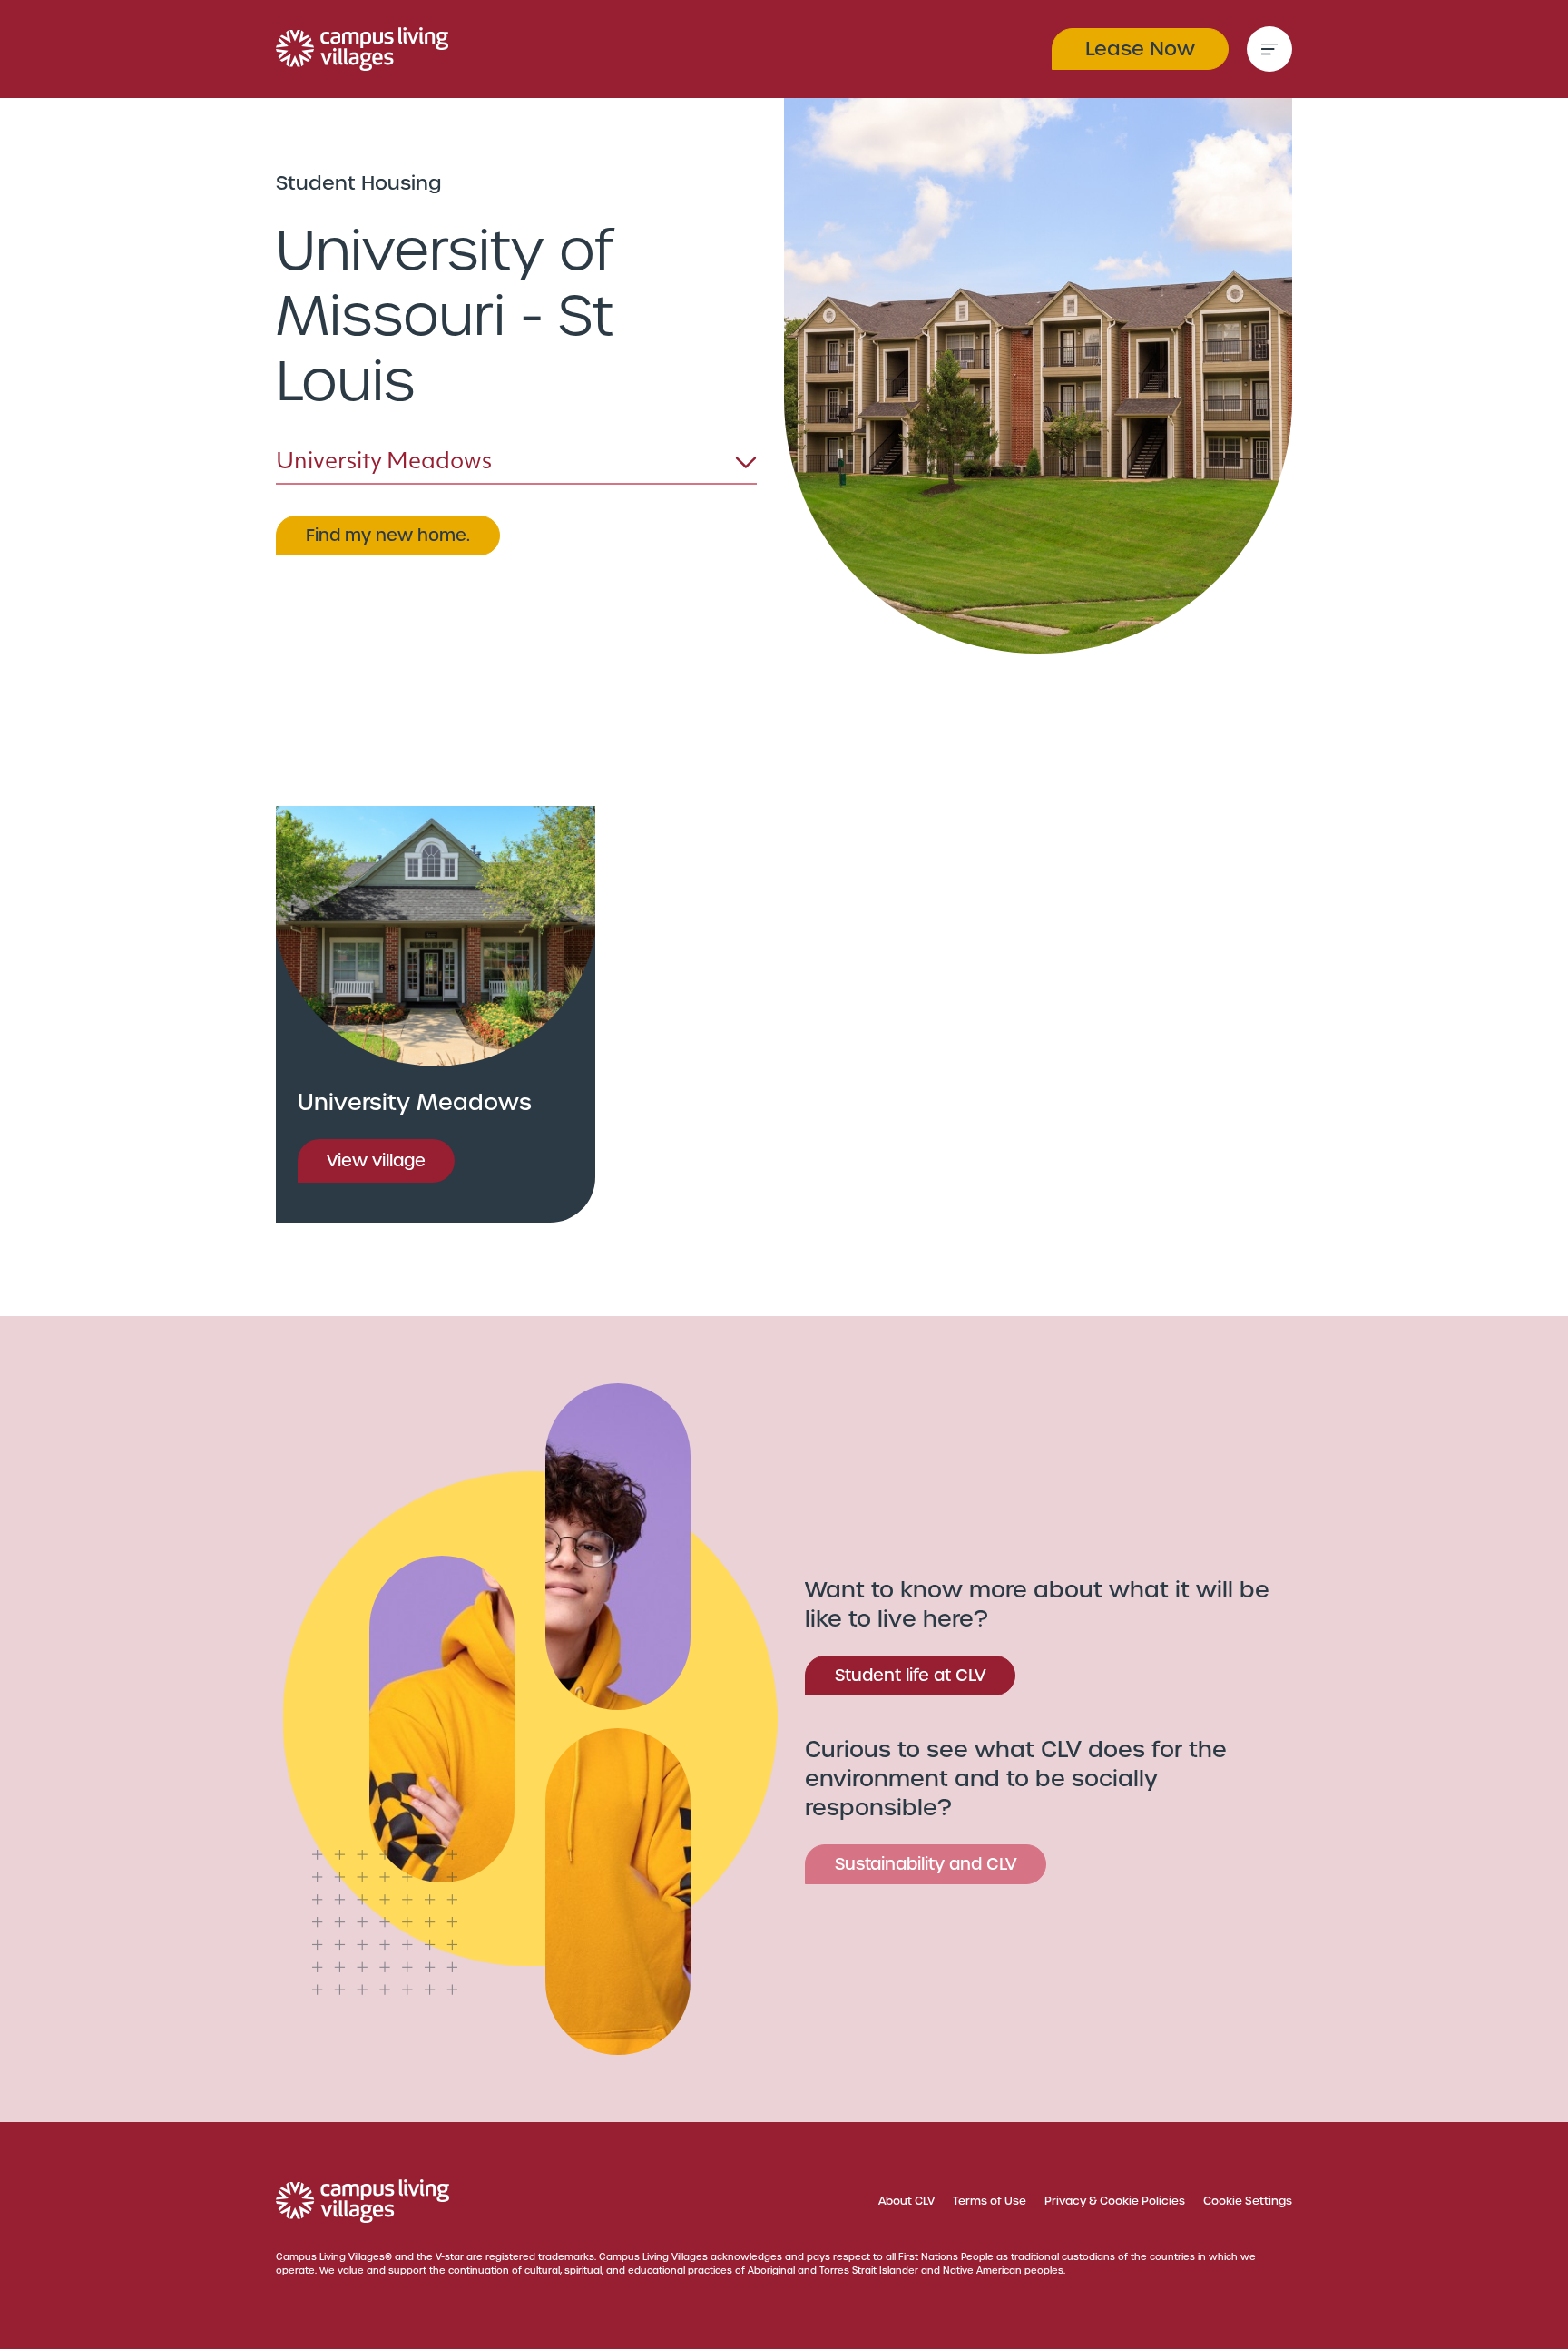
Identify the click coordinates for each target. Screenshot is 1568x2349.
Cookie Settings (1248, 2201)
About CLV (906, 2201)
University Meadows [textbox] (384, 463)
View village (376, 1160)
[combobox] (516, 467)
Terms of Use (990, 2201)
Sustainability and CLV (926, 1864)
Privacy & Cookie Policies (1115, 2201)
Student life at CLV (910, 1675)
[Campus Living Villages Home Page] (363, 2201)
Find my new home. (388, 535)
